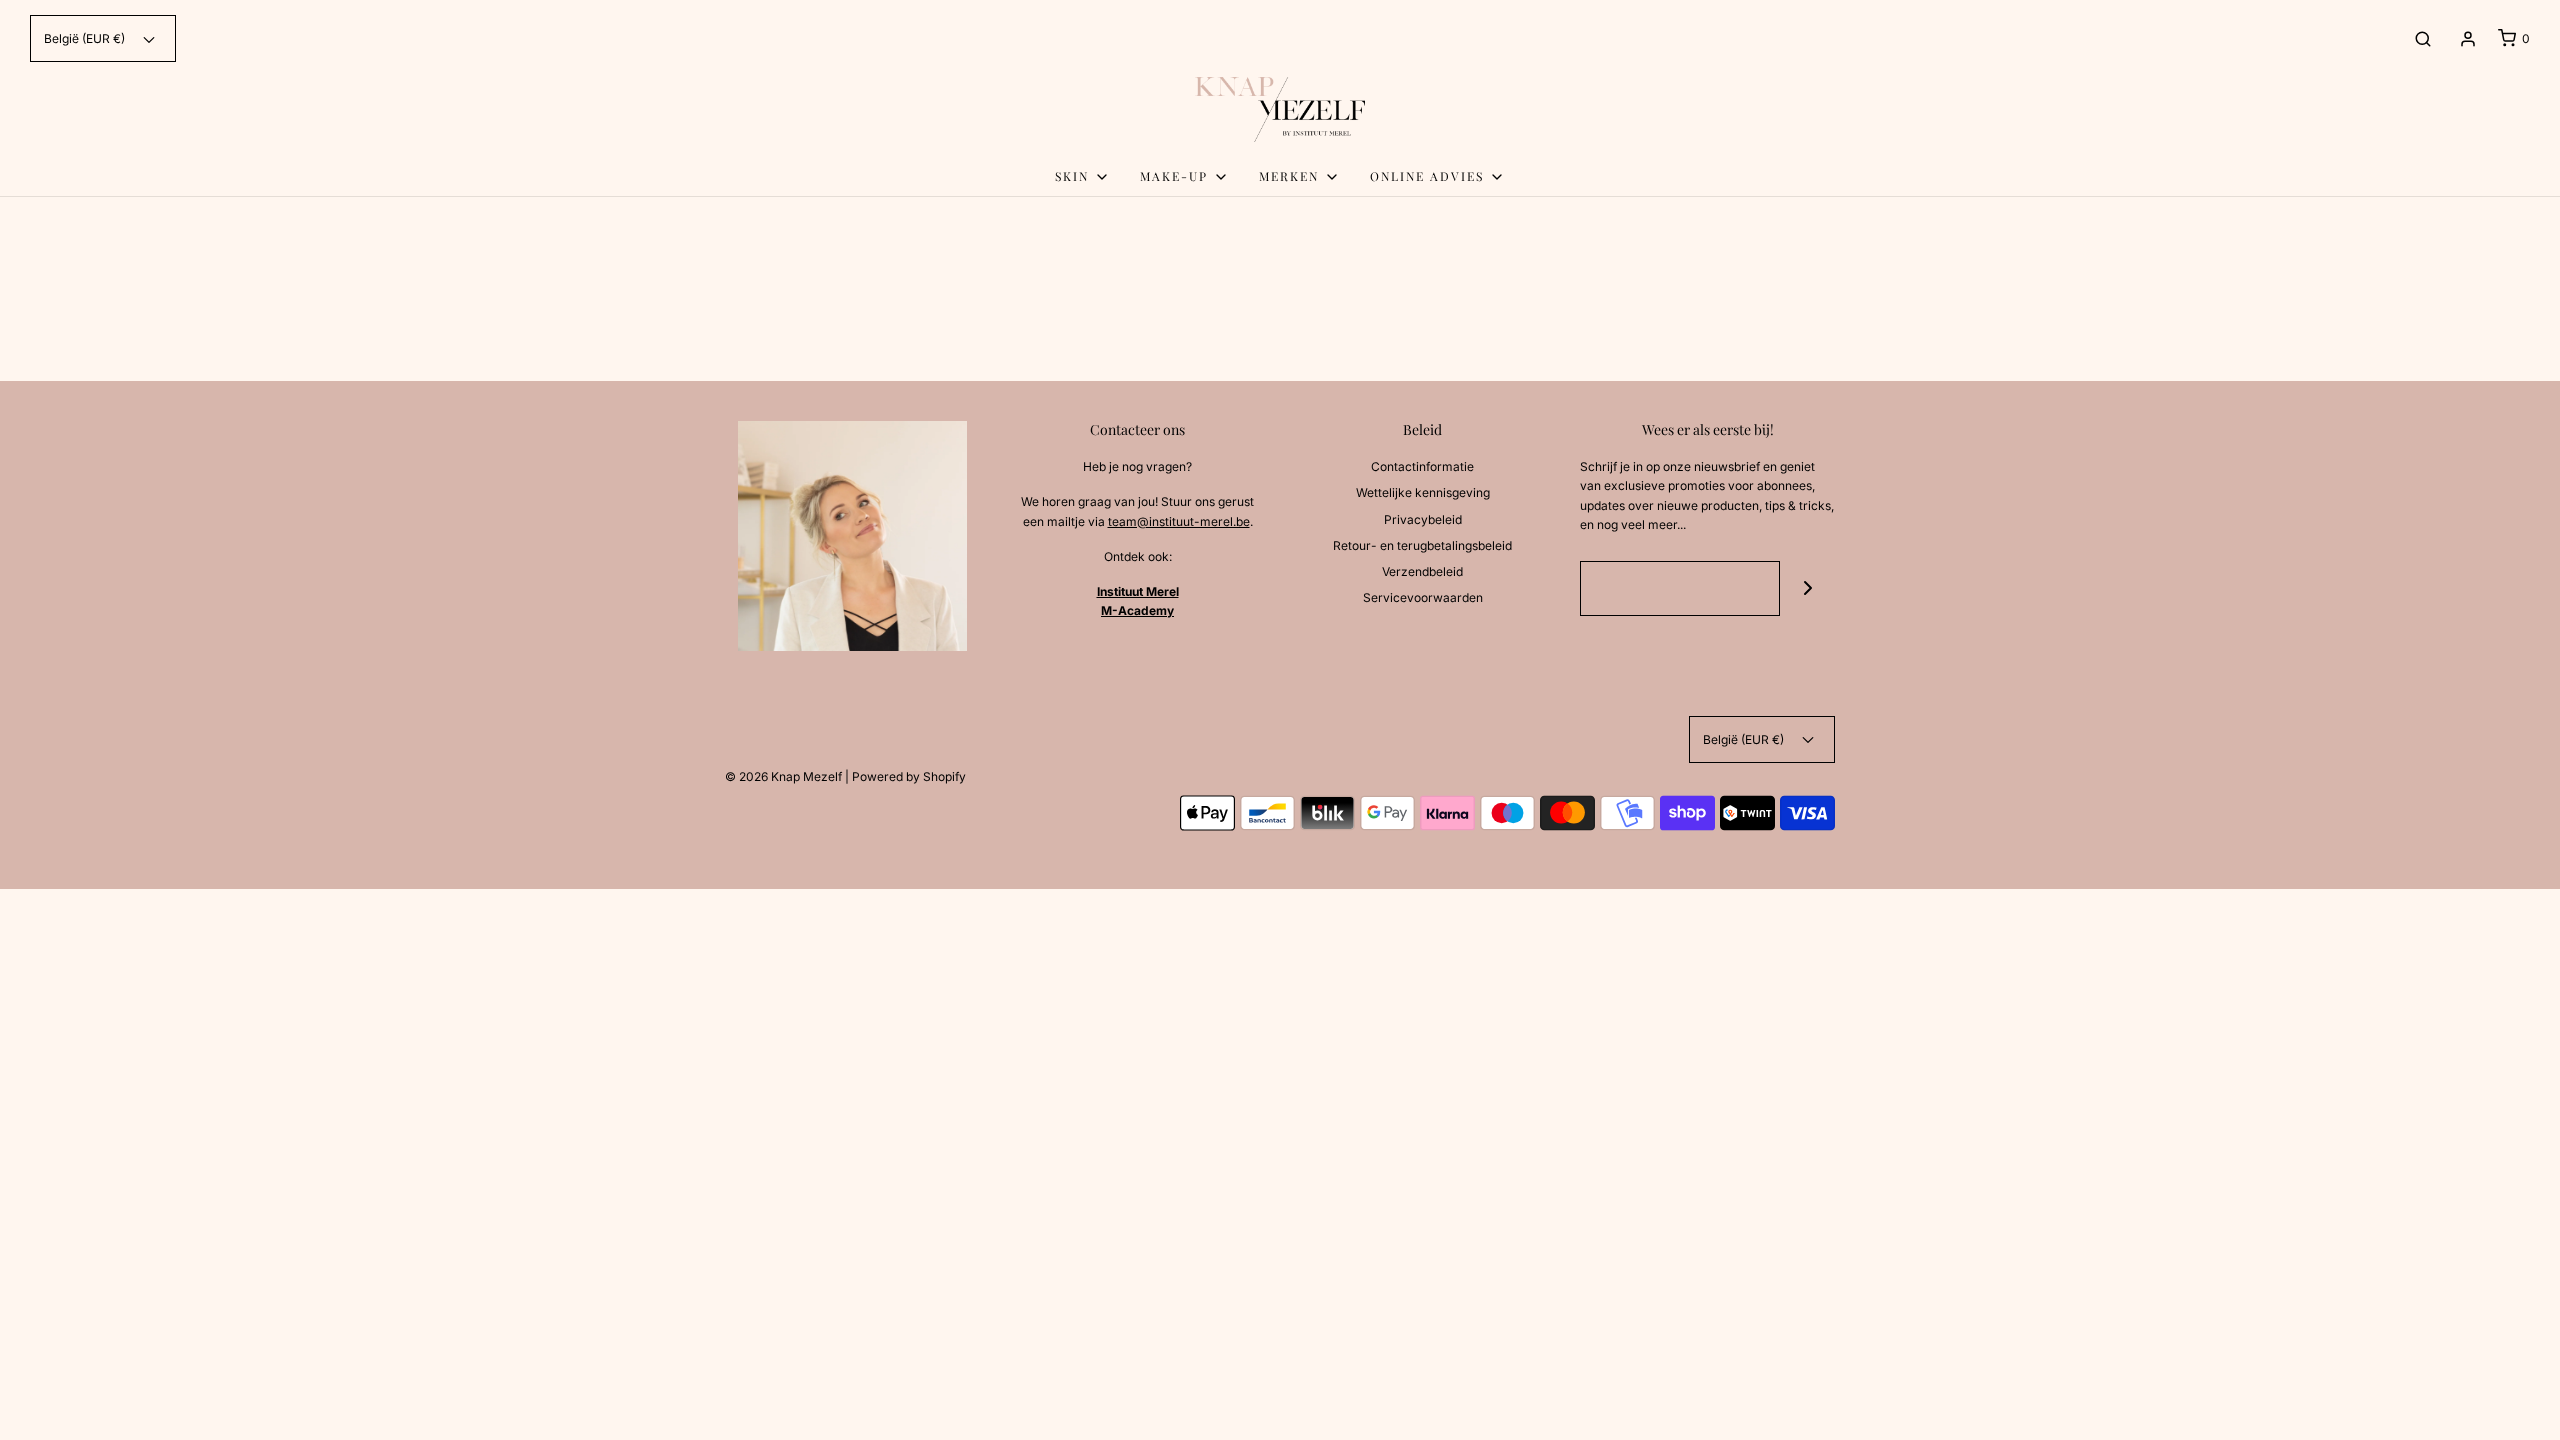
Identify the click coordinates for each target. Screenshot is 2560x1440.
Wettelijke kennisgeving (1423, 492)
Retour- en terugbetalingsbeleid (1422, 545)
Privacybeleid (1423, 519)
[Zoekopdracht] (2423, 39)
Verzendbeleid (1422, 571)
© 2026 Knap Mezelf (783, 776)
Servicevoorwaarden (1423, 597)
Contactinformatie (1422, 466)
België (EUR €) (86, 38)
